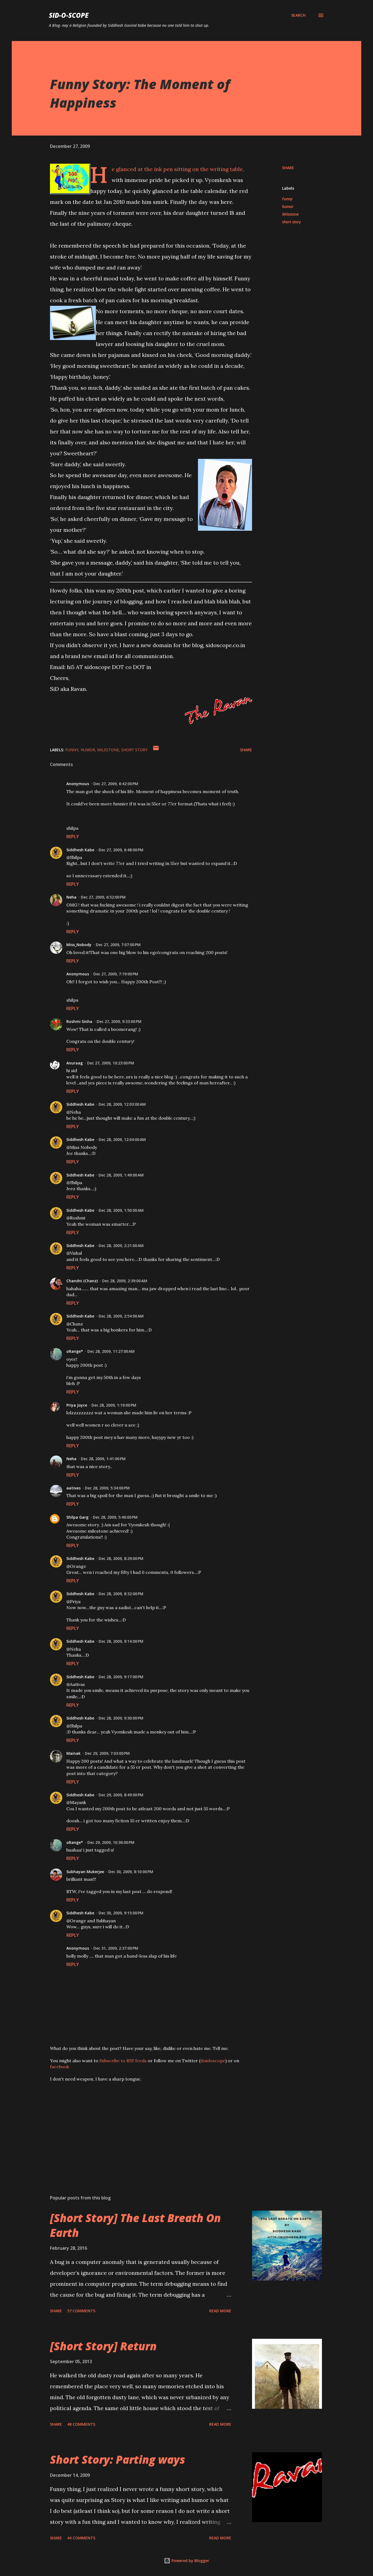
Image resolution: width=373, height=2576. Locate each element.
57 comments (81, 2311)
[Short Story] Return (103, 2346)
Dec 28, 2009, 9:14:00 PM (121, 1641)
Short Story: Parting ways (118, 2459)
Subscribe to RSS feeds (123, 2061)
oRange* (75, 1351)
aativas (73, 1488)
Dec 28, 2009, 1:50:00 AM (121, 1210)
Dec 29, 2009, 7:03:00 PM (107, 1753)
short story (291, 222)
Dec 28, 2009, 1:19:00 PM (114, 1405)
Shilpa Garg (77, 1517)
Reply (73, 837)
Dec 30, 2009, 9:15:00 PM (121, 1913)
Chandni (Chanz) (82, 1281)
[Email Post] (156, 750)
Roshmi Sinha (79, 1021)
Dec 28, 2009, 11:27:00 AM (111, 1351)
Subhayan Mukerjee (85, 1872)
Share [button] (288, 168)
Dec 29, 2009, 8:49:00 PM (121, 1795)
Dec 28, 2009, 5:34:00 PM (107, 1488)
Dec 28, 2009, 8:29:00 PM (121, 1558)
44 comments (81, 2538)
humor (288, 206)
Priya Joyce (77, 1405)
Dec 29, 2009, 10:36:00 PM (111, 1842)
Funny (287, 199)
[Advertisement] (142, 2127)
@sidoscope (213, 2061)
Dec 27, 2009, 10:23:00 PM (111, 1063)
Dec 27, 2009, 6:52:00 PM (103, 897)
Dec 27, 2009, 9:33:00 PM (119, 1021)
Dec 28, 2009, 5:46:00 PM (115, 1517)
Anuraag (75, 1063)
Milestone (290, 214)
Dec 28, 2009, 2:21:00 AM (121, 1246)
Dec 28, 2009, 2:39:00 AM (125, 1281)
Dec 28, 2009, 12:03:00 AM (122, 1104)
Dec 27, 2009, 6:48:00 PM (121, 850)
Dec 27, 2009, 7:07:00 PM (118, 945)
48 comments (81, 2424)
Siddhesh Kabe (80, 850)
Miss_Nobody (79, 945)
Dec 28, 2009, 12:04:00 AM (122, 1139)
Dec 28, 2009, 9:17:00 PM (121, 1677)
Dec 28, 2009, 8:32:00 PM (121, 1594)
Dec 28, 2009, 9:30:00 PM (121, 1718)
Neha (71, 897)
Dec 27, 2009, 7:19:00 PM (116, 974)
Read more (220, 2311)
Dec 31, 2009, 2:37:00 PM (116, 1948)
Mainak (73, 1753)
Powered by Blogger (190, 2561)
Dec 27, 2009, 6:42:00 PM (116, 784)
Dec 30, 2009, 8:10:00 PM (131, 1872)
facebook (60, 2067)
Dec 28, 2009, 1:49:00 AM (121, 1175)
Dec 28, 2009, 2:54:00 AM (121, 1316)
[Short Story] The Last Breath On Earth (135, 2225)
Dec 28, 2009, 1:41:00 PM (103, 1459)
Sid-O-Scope (69, 15)
